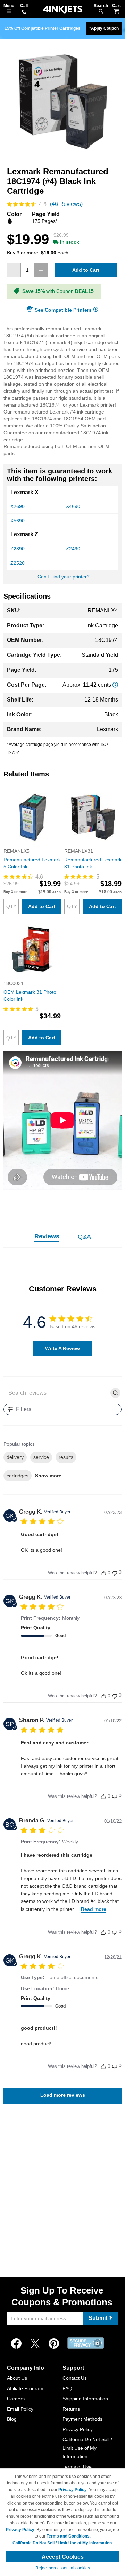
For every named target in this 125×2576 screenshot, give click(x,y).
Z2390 (18, 549)
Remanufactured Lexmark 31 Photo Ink (93, 863)
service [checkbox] (41, 1457)
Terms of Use (77, 2467)
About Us (17, 2378)
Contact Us (75, 2378)
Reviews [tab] (47, 1236)
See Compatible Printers (63, 310)
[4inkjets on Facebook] (16, 2344)
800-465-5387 (24, 12)
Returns (71, 2409)
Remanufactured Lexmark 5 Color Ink (32, 863)
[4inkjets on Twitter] (35, 2344)
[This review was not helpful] (115, 1572)
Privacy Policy (78, 2429)
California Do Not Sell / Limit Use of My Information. (63, 2543)
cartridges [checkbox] (18, 1476)
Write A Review (62, 1348)
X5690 (18, 521)
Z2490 (73, 549)
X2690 (18, 506)
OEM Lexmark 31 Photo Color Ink (30, 995)
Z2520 (18, 563)
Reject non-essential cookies (63, 2568)
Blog (12, 2419)
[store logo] (62, 10)
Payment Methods (82, 2419)
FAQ (67, 2388)
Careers (16, 2399)
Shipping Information (85, 2399)
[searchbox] (57, 1393)
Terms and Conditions (68, 2536)
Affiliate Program (25, 2388)
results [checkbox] (66, 1457)
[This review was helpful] (103, 1573)
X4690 (73, 506)
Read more (94, 1909)
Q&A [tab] (84, 1237)
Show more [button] (48, 1476)
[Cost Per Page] (115, 685)
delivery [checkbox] (15, 1457)
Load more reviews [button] (63, 2095)
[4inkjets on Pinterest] (54, 2344)
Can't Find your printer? (64, 577)
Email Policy (20, 2409)
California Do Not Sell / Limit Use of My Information (87, 2448)
